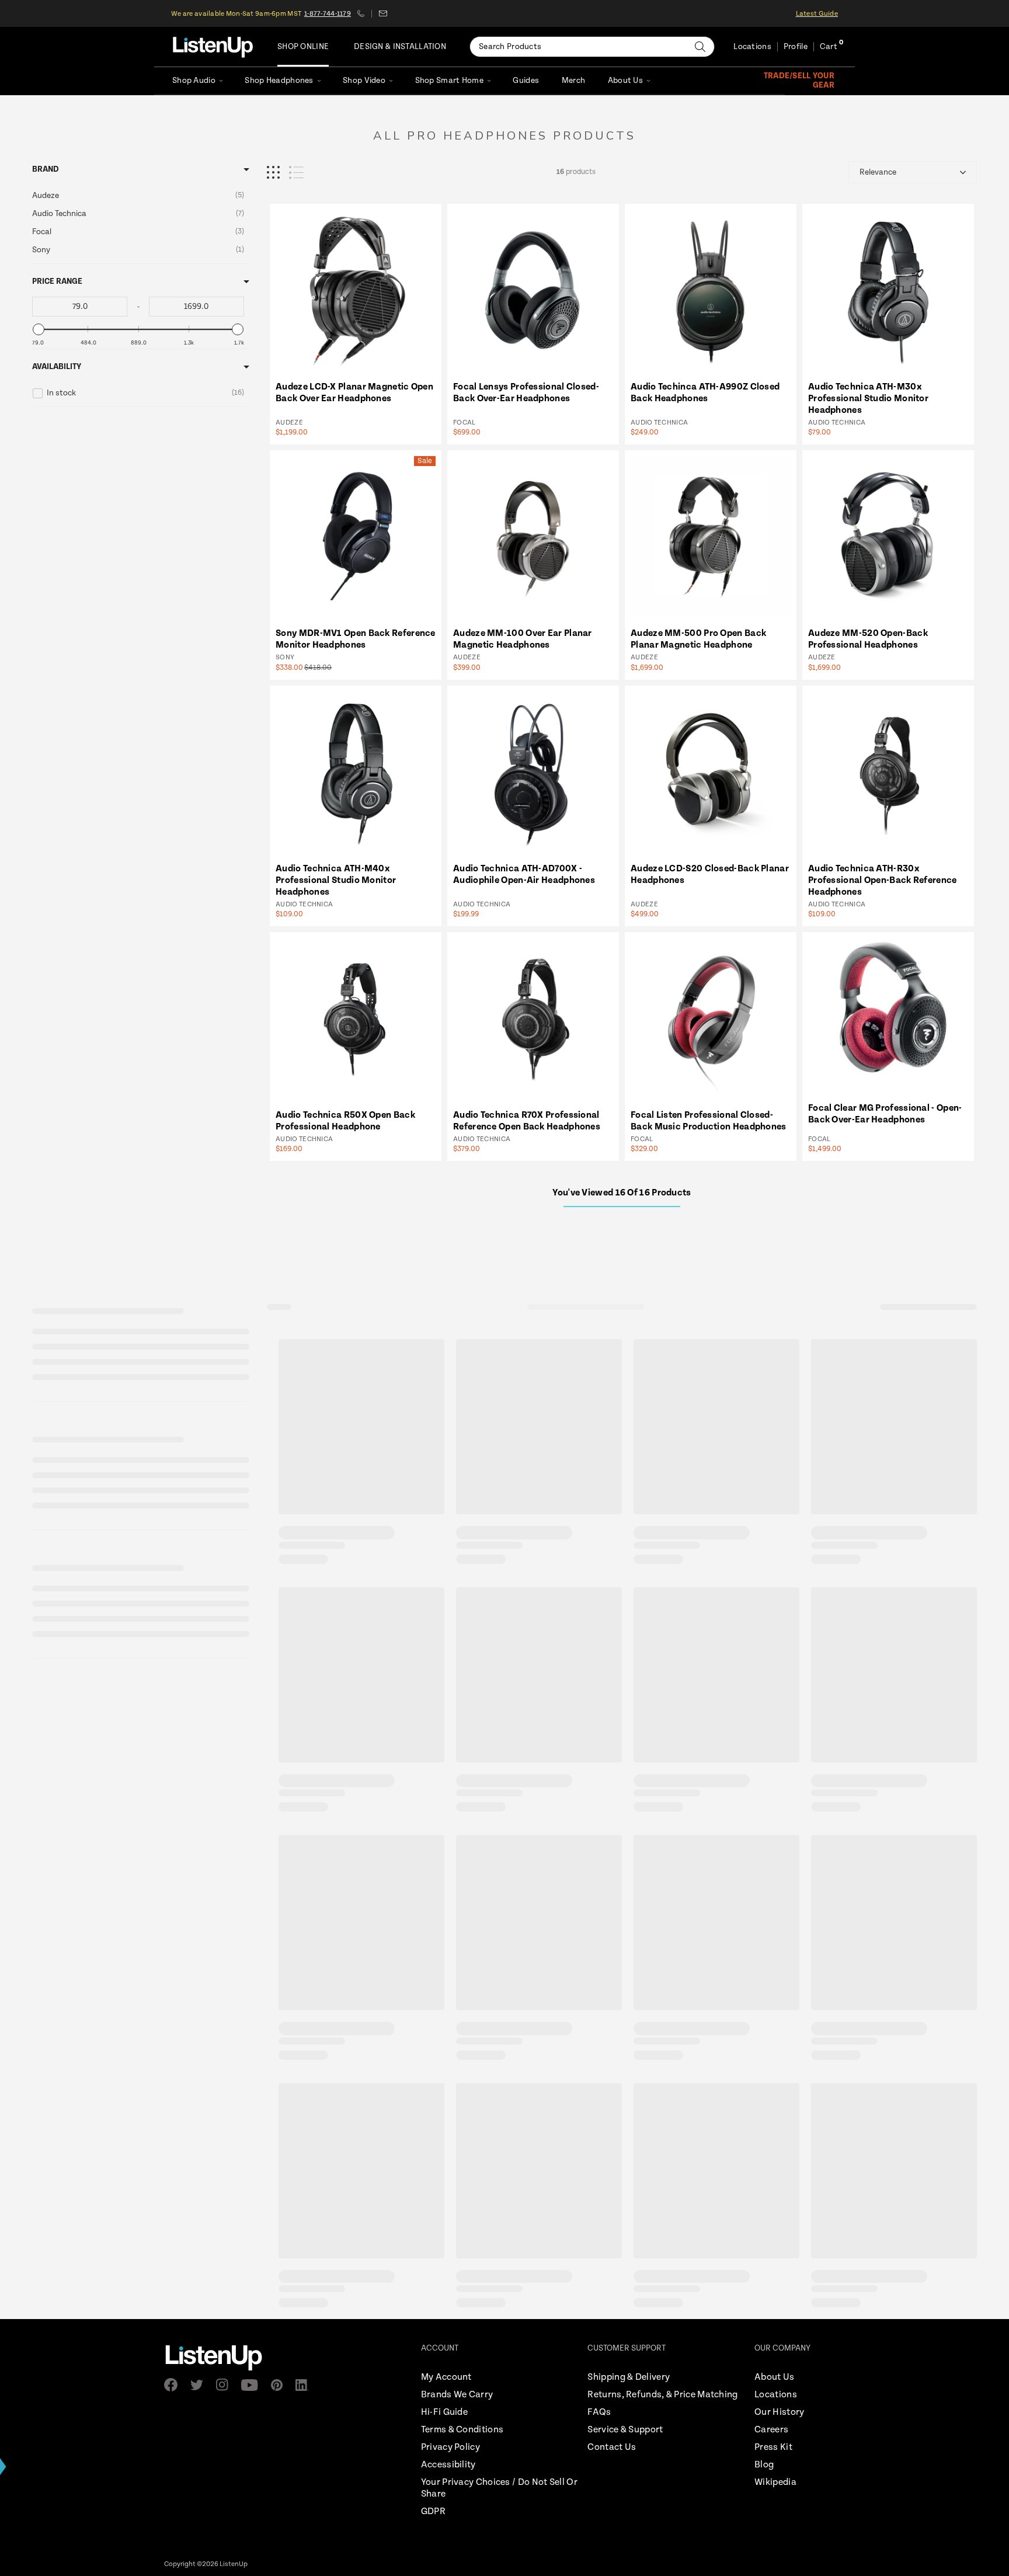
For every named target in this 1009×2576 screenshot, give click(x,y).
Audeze (289, 423)
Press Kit (773, 2447)
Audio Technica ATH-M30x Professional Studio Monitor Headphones (868, 399)
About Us (625, 81)
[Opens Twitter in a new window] (200, 2385)
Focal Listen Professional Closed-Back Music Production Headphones (709, 1121)
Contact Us (612, 2447)
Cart (829, 47)
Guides (526, 81)
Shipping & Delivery (629, 2377)
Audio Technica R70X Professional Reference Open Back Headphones (527, 1121)
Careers (771, 2430)
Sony (285, 657)
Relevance (878, 172)
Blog (764, 2465)
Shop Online (303, 47)
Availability (57, 367)
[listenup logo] (213, 47)
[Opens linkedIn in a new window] (306, 2385)
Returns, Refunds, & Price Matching (662, 2395)
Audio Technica (659, 423)
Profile (796, 47)
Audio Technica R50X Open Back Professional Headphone (345, 1121)
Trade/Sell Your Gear (799, 81)
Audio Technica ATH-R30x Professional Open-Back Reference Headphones (883, 880)
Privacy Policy (450, 2447)
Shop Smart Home (449, 81)
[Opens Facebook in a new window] (174, 2385)
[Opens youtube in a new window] (253, 2385)
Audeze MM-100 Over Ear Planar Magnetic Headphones (523, 639)
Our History (779, 2412)
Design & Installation (400, 47)
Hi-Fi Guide (444, 2412)
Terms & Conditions (462, 2430)
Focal (465, 423)
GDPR (433, 2511)
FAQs (599, 2412)
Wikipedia (775, 2482)
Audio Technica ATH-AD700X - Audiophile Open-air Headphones (524, 875)
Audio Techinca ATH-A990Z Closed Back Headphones (705, 393)
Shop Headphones (279, 81)
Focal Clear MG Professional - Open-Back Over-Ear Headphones (885, 1114)
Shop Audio (194, 81)
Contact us (383, 13)
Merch (573, 81)
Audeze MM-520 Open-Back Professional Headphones (868, 639)
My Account (446, 2377)
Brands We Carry (457, 2395)
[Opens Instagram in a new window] (226, 2385)
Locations (752, 47)
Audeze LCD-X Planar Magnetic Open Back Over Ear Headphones (354, 393)
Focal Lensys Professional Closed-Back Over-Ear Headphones (526, 393)
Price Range (57, 281)
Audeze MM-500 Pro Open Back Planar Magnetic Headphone (698, 639)
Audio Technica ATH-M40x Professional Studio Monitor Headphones (336, 880)
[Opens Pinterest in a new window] (280, 2385)
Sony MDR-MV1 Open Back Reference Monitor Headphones (356, 639)
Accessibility (448, 2465)
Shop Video (364, 81)
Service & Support (625, 2430)
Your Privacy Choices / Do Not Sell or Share (499, 2488)
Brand (46, 169)
